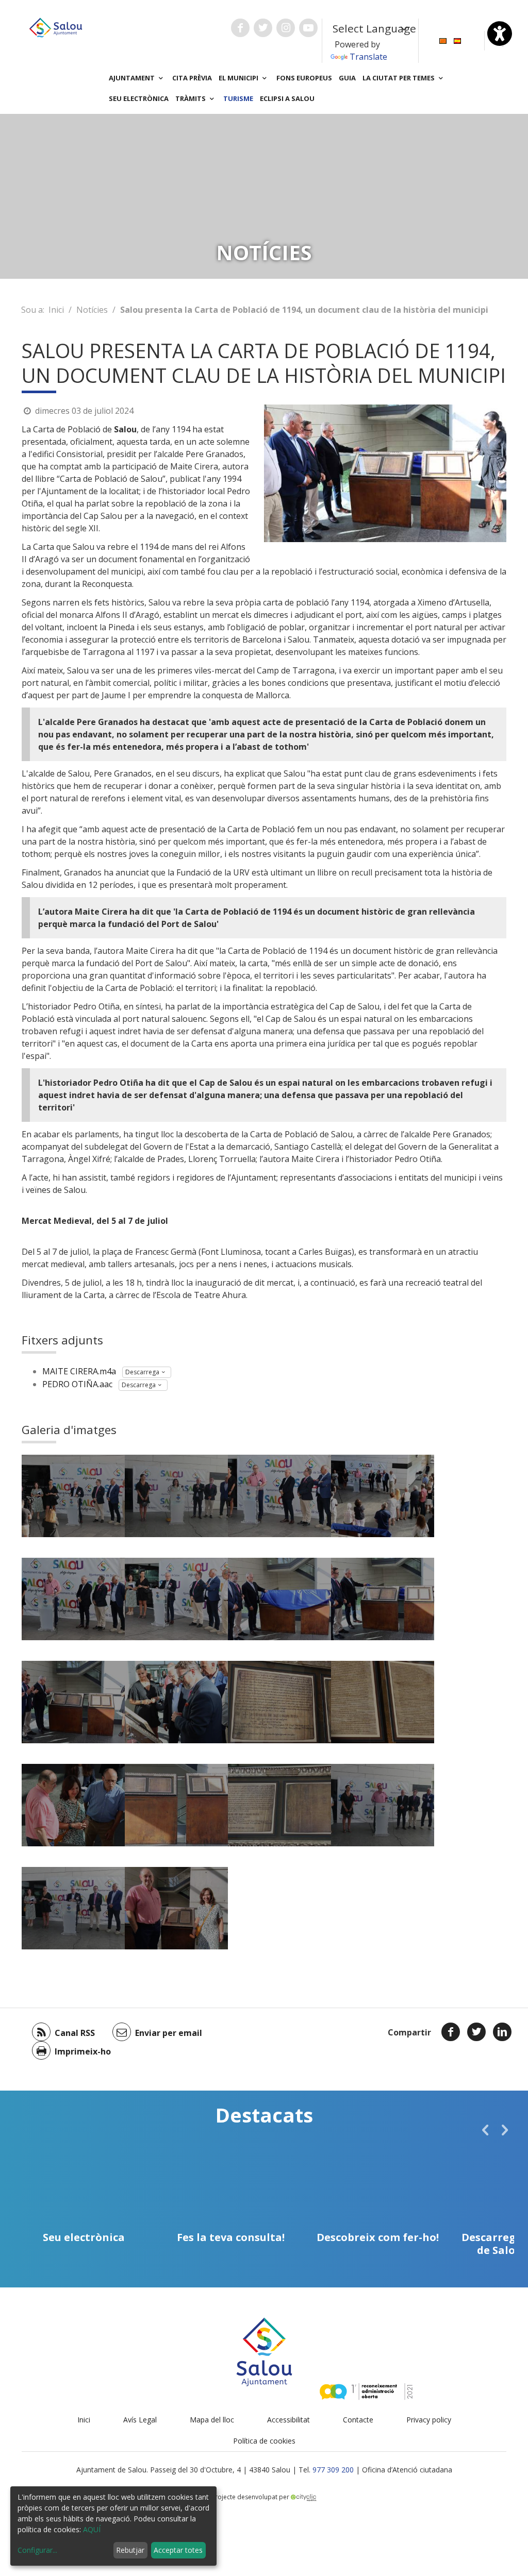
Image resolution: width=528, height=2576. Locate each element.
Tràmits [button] (191, 98)
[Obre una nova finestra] (240, 28)
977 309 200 (333, 2470)
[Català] (443, 40)
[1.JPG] (176, 1496)
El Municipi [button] (239, 78)
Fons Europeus (304, 78)
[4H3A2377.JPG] (383, 1599)
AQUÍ (92, 2529)
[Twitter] (476, 2032)
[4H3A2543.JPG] (279, 1805)
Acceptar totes (178, 2550)
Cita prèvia (192, 78)
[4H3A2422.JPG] (176, 1702)
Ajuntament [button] (133, 78)
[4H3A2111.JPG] (279, 1496)
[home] (56, 27)
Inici (56, 310)
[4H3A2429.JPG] (279, 1702)
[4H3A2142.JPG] (73, 1599)
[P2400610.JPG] (73, 1908)
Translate (368, 57)
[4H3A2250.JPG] (176, 1599)
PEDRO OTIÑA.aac (77, 1384)
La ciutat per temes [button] (399, 78)
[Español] (457, 40)
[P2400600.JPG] (383, 1805)
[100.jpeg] (176, 1908)
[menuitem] (443, 40)
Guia (347, 78)
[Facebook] (451, 2032)
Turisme (238, 98)
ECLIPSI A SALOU (287, 98)
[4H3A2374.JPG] (279, 1599)
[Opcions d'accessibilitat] (500, 33)
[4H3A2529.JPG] (176, 1805)
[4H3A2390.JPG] (73, 1702)
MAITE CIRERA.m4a (79, 1371)
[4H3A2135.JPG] (383, 1496)
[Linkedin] (502, 2032)
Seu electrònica (139, 98)
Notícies (92, 310)
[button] (485, 2130)
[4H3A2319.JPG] (73, 1496)
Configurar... (37, 2550)
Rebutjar (130, 2550)
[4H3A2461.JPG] (73, 1805)
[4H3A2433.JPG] (383, 1702)
